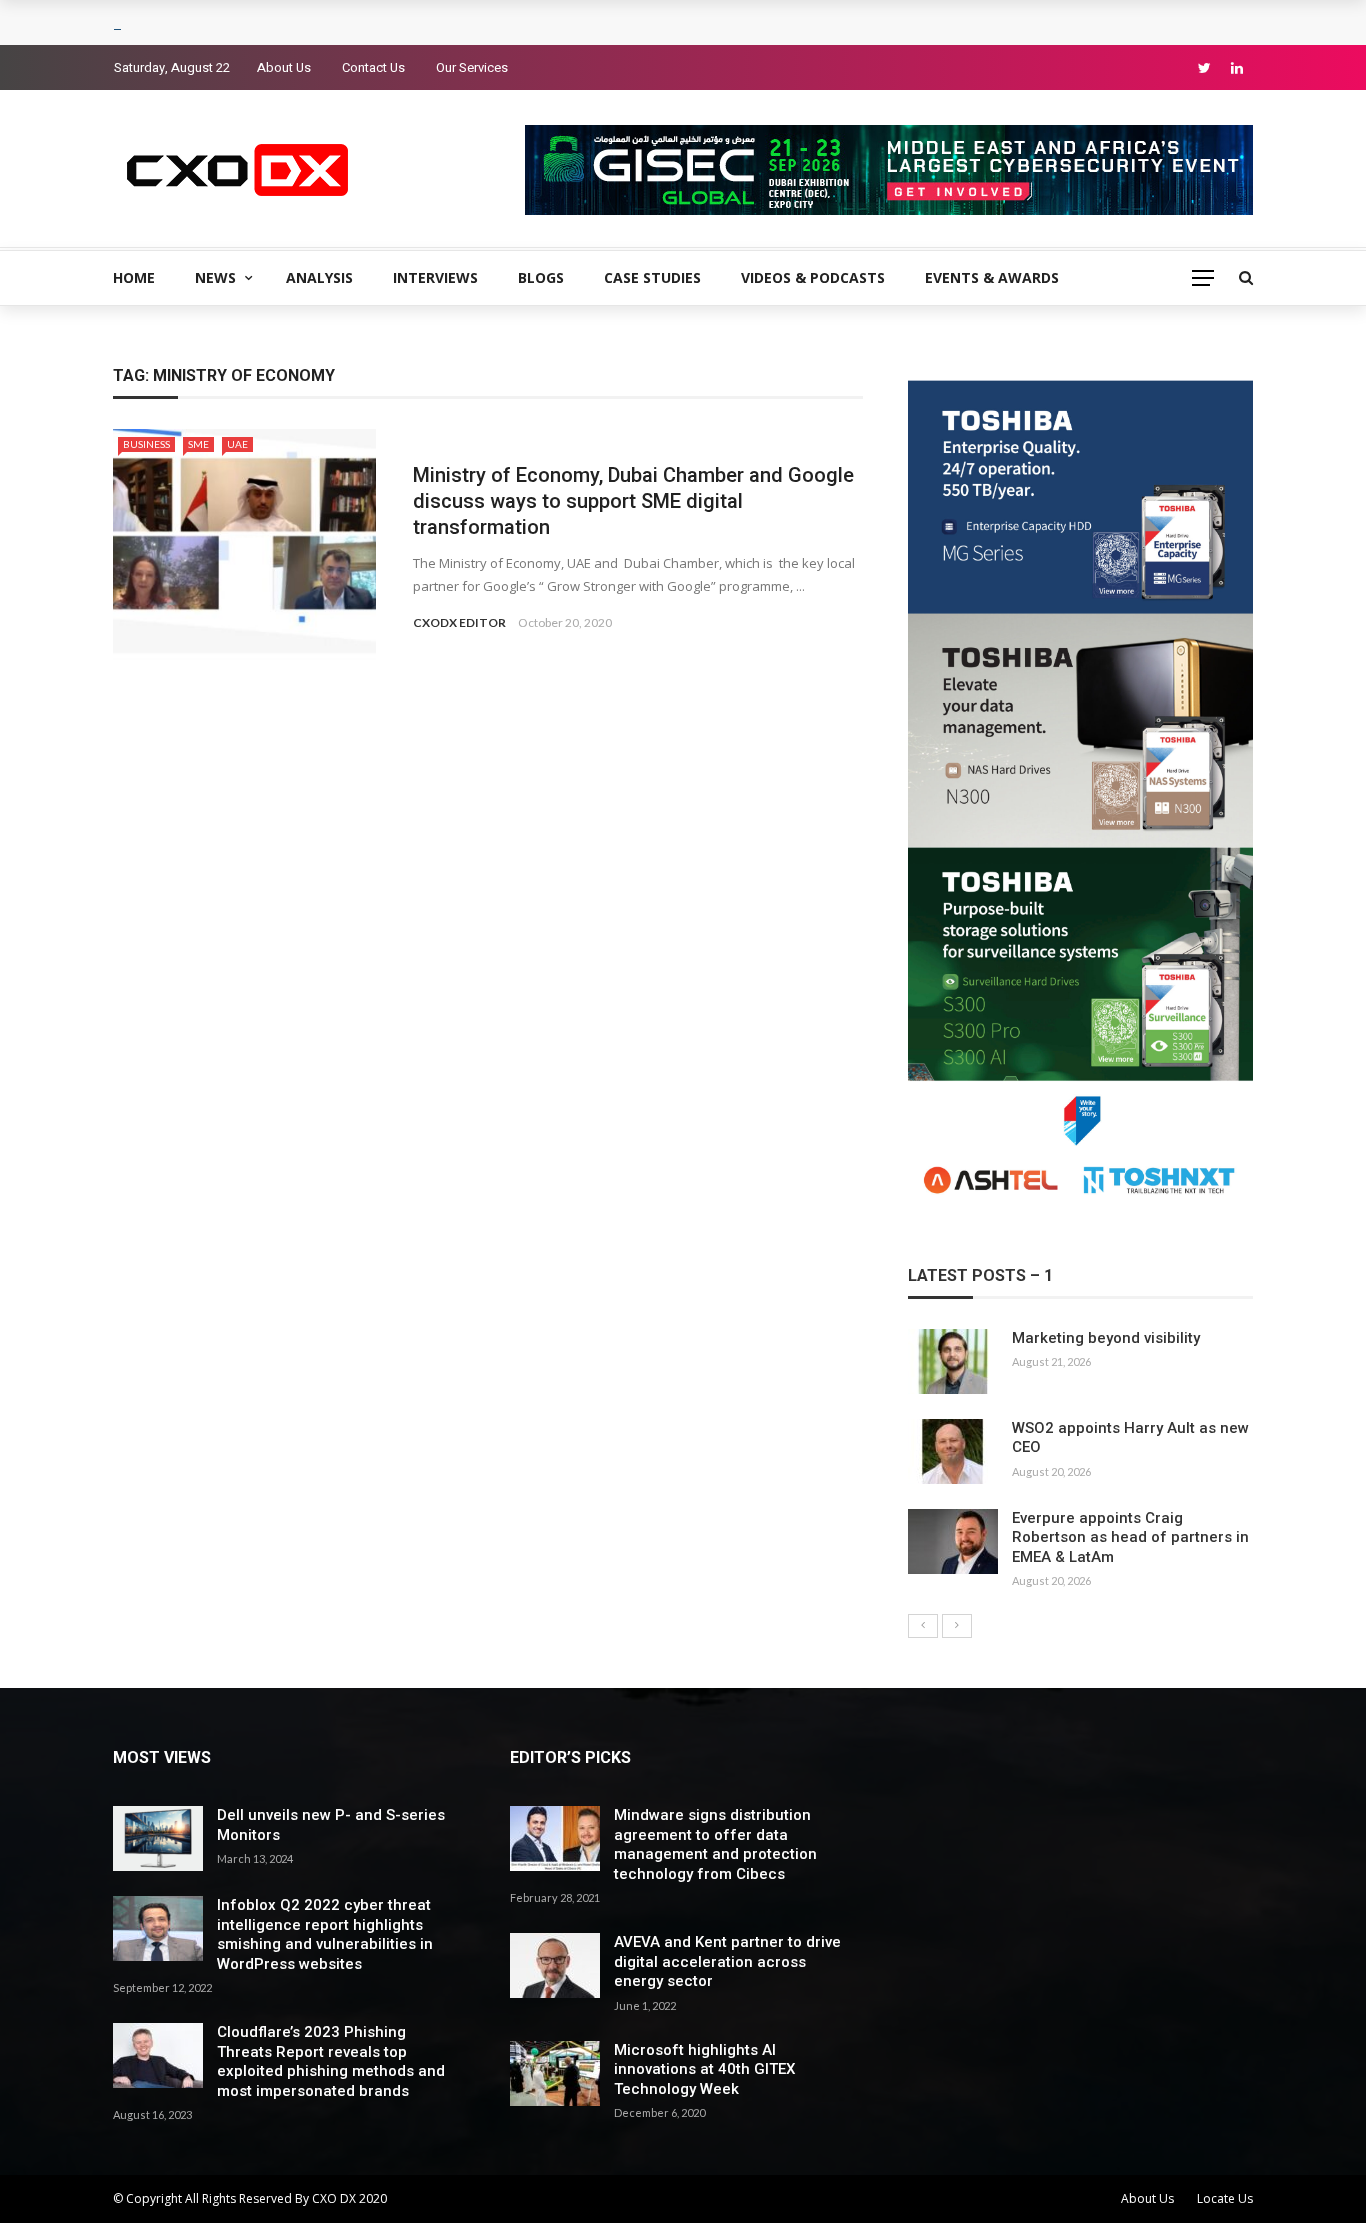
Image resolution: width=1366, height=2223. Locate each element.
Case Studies (652, 277)
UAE (237, 444)
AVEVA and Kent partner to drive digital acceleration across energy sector (727, 1961)
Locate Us (1225, 2198)
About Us (284, 67)
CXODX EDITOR (459, 622)
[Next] (957, 1626)
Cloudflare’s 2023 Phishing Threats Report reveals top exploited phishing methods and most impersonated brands (331, 2061)
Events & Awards (992, 277)
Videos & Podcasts (813, 277)
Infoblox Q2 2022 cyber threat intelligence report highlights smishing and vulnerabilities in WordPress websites (325, 1934)
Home (134, 277)
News (215, 277)
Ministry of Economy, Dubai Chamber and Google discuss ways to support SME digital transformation (633, 501)
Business (146, 444)
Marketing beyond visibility (1106, 1338)
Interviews (435, 277)
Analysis (319, 277)
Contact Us (373, 67)
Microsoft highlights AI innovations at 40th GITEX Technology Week (704, 2069)
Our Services (472, 67)
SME (198, 444)
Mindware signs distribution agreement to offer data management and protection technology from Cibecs (715, 1844)
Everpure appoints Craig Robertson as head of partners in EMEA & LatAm (1130, 1537)
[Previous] (923, 1626)
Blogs (541, 277)
